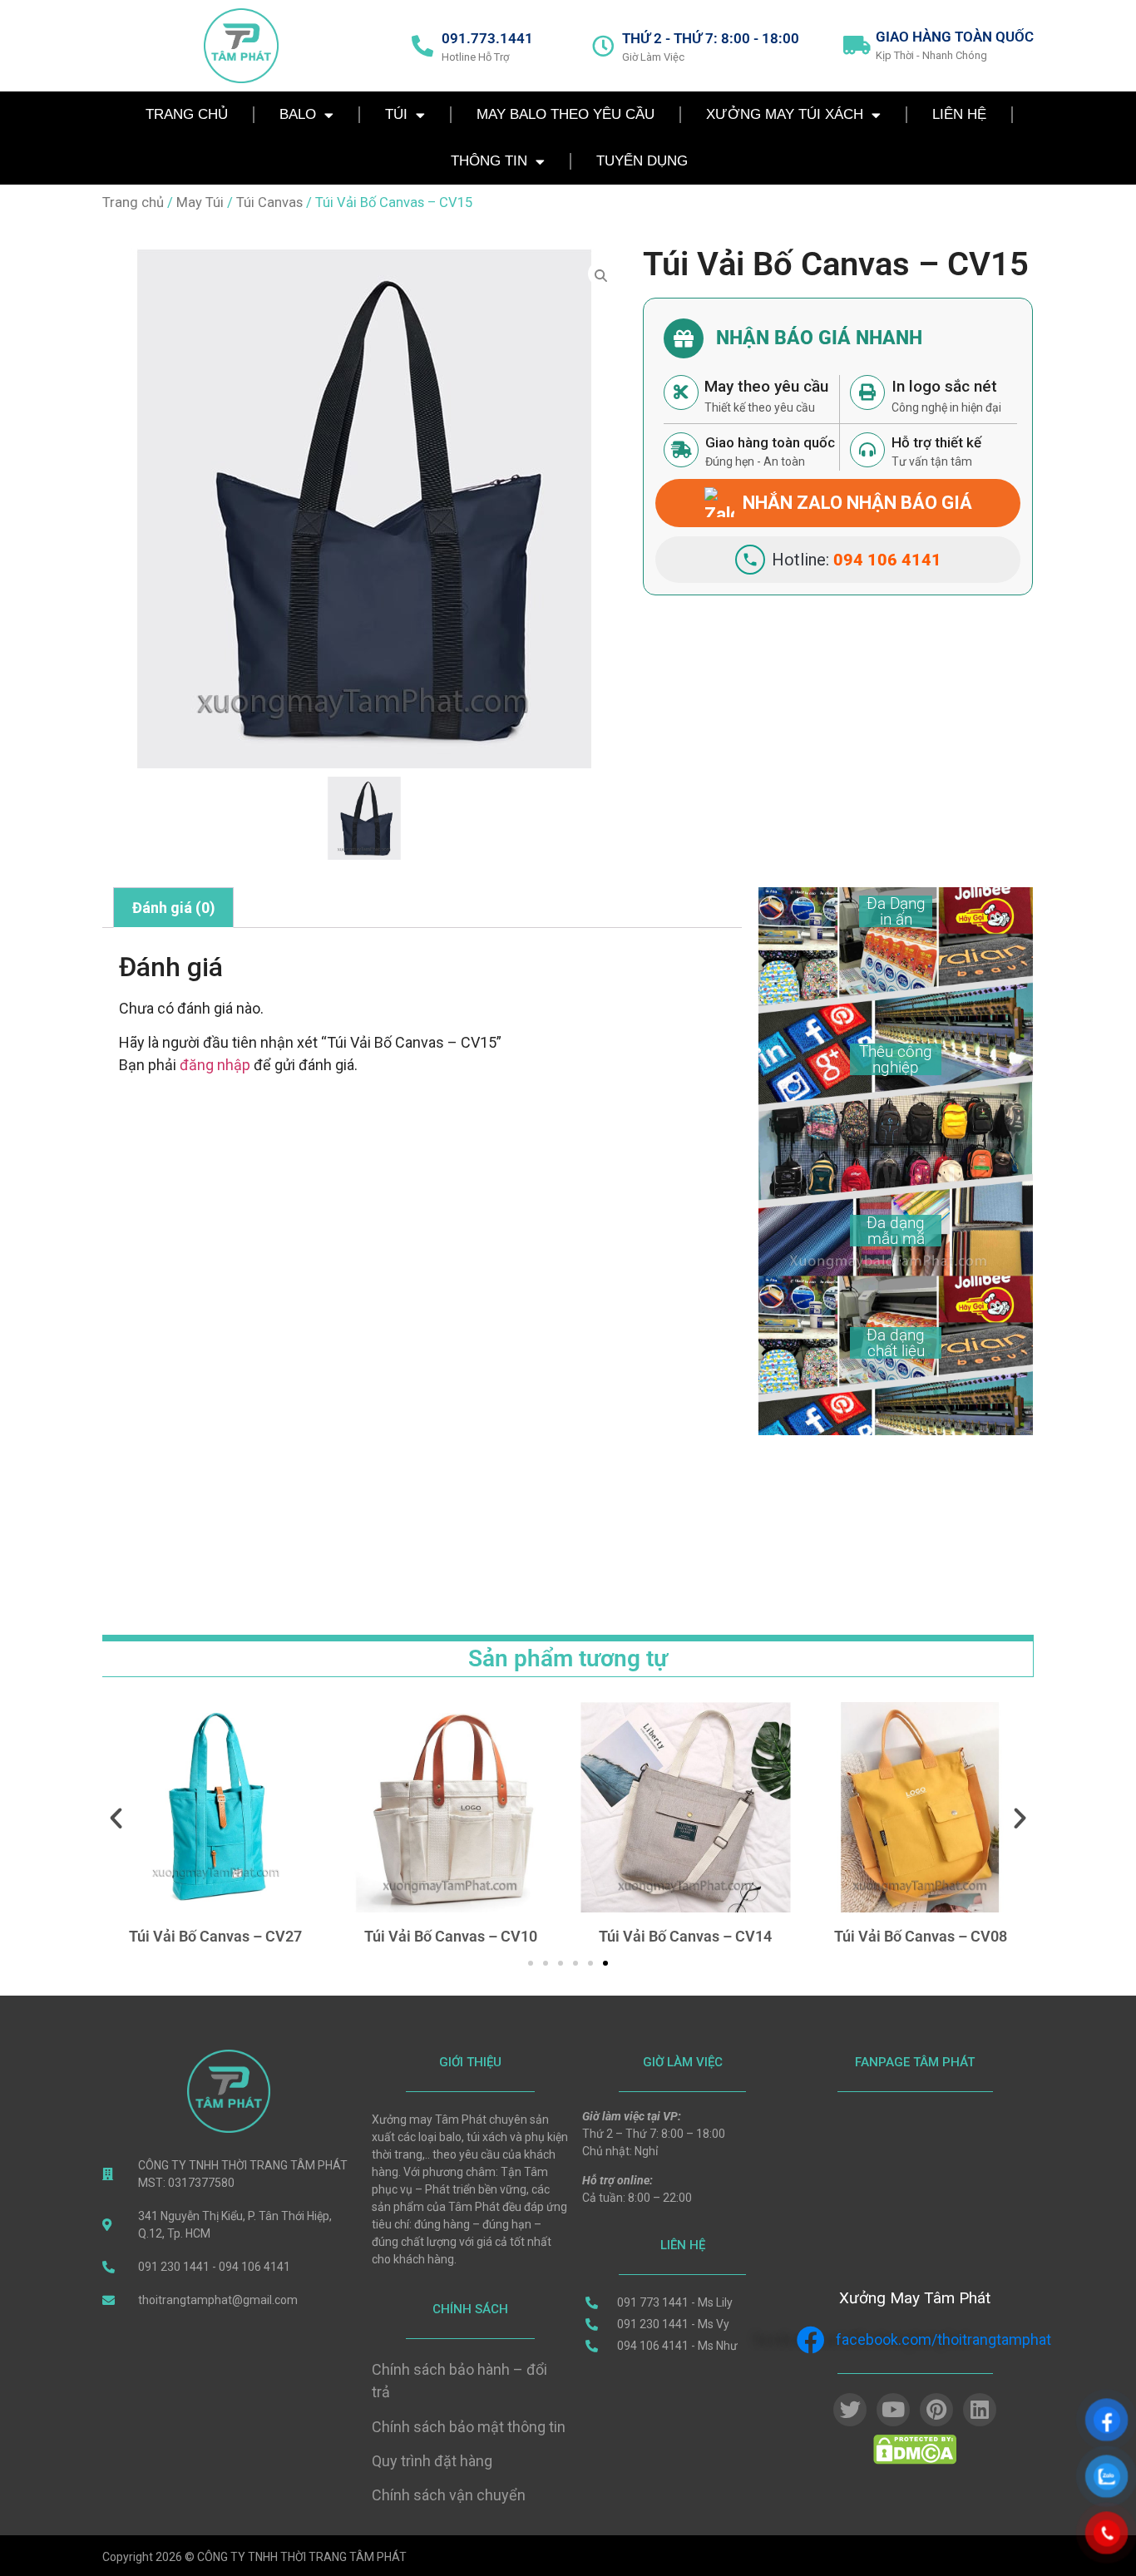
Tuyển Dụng (642, 161)
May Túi (200, 202)
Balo (298, 114)
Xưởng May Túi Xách (785, 114)
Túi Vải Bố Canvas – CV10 (451, 1936)
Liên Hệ (959, 114)
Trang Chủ (187, 114)
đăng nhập (215, 1065)
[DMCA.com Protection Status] (915, 2460)
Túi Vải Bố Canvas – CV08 (921, 1936)
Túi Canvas (269, 202)
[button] (116, 1817)
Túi (396, 114)
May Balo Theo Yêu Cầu (566, 114)
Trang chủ (133, 202)
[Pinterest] (936, 2410)
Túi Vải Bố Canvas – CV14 (685, 1936)
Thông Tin (489, 161)
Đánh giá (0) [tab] (174, 908)
